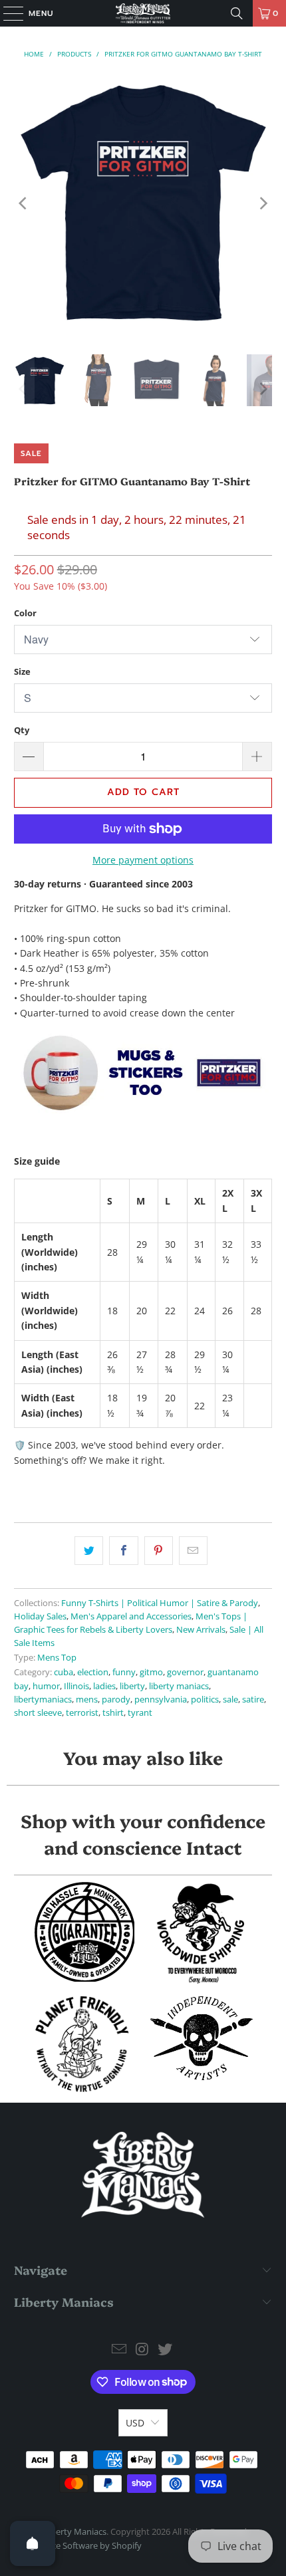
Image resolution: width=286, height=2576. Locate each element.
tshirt (113, 1713)
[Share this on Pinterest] (159, 1550)
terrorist (82, 1713)
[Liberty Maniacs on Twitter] (166, 2350)
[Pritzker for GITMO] (143, 1111)
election (93, 1672)
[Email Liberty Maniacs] (119, 2350)
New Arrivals (201, 1630)
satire (253, 1699)
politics (205, 1699)
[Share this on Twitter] (89, 1550)
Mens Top (57, 1658)
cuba (64, 1672)
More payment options (143, 860)
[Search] (237, 13)
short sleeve (38, 1713)
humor (46, 1686)
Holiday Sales (40, 1616)
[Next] (262, 203)
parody (116, 1699)
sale (230, 1699)
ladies (104, 1686)
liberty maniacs (179, 1686)
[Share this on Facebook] (123, 1550)
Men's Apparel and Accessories (131, 1616)
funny (124, 1672)
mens (87, 1699)
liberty (132, 1686)
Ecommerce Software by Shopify (78, 2545)
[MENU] (7, 13)
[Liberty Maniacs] (143, 13)
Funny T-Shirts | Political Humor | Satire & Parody (160, 1603)
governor (185, 1672)
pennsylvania (161, 1699)
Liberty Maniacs (75, 2531)
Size (22, 671)
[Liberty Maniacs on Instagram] (142, 2350)
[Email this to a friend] (193, 1550)
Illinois (76, 1686)
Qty (22, 730)
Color (25, 613)
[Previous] (24, 203)
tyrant (140, 1713)
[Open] (33, 2543)
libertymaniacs (43, 1699)
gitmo (151, 1672)
